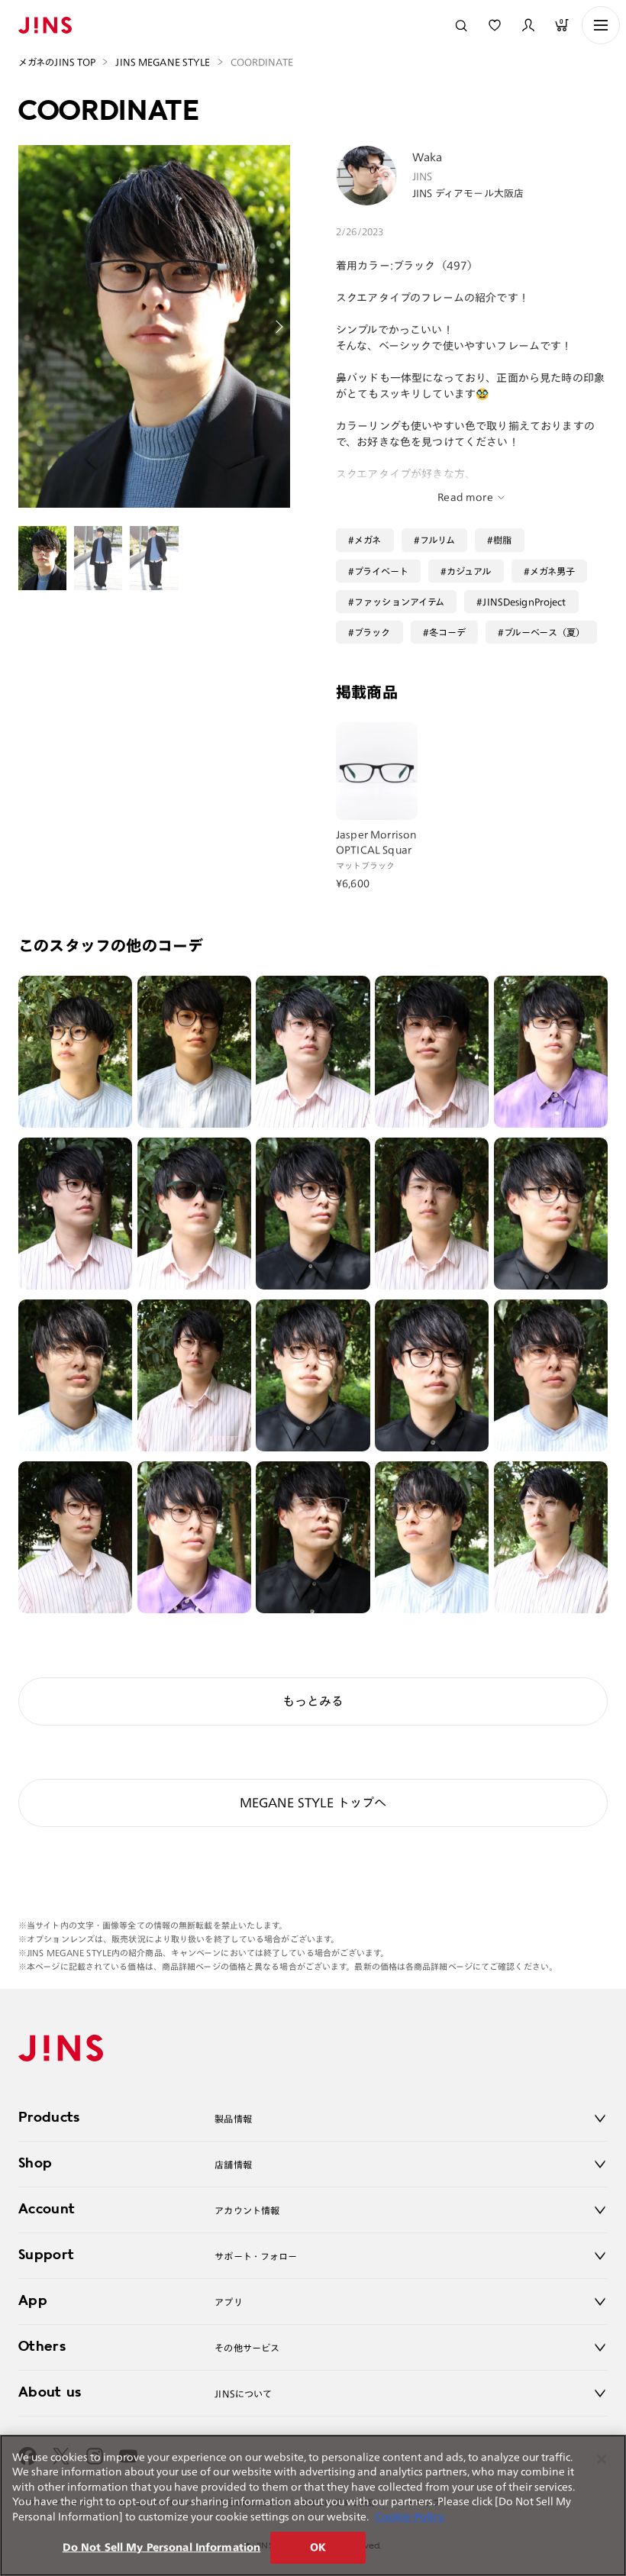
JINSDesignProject (524, 602)
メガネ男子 (553, 571)
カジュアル (469, 571)
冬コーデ (448, 632)
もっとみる (313, 1701)
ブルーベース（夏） (544, 632)
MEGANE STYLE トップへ (313, 1803)
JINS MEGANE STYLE (163, 62)
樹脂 (502, 540)
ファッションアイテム (399, 602)
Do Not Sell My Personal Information (162, 2547)
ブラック (373, 632)
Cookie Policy (410, 2517)
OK (318, 2547)
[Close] (602, 2459)
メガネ (368, 540)
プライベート (381, 571)
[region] (313, 2505)
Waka (428, 157)
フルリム (438, 540)
